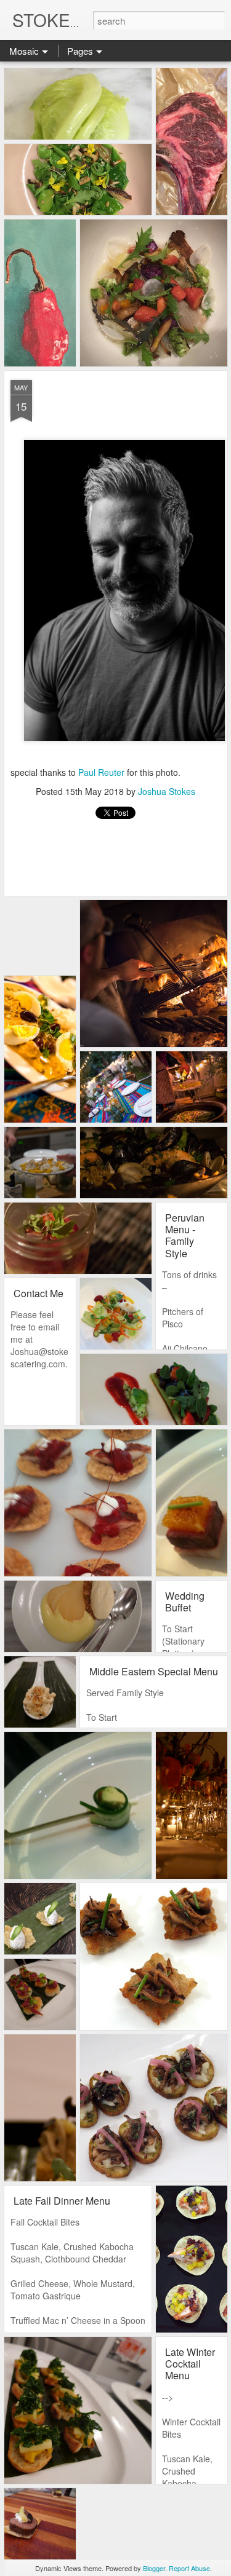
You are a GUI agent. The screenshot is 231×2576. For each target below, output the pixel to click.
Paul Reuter (101, 772)
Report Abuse (189, 2568)
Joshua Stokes (167, 791)
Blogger (154, 2568)
